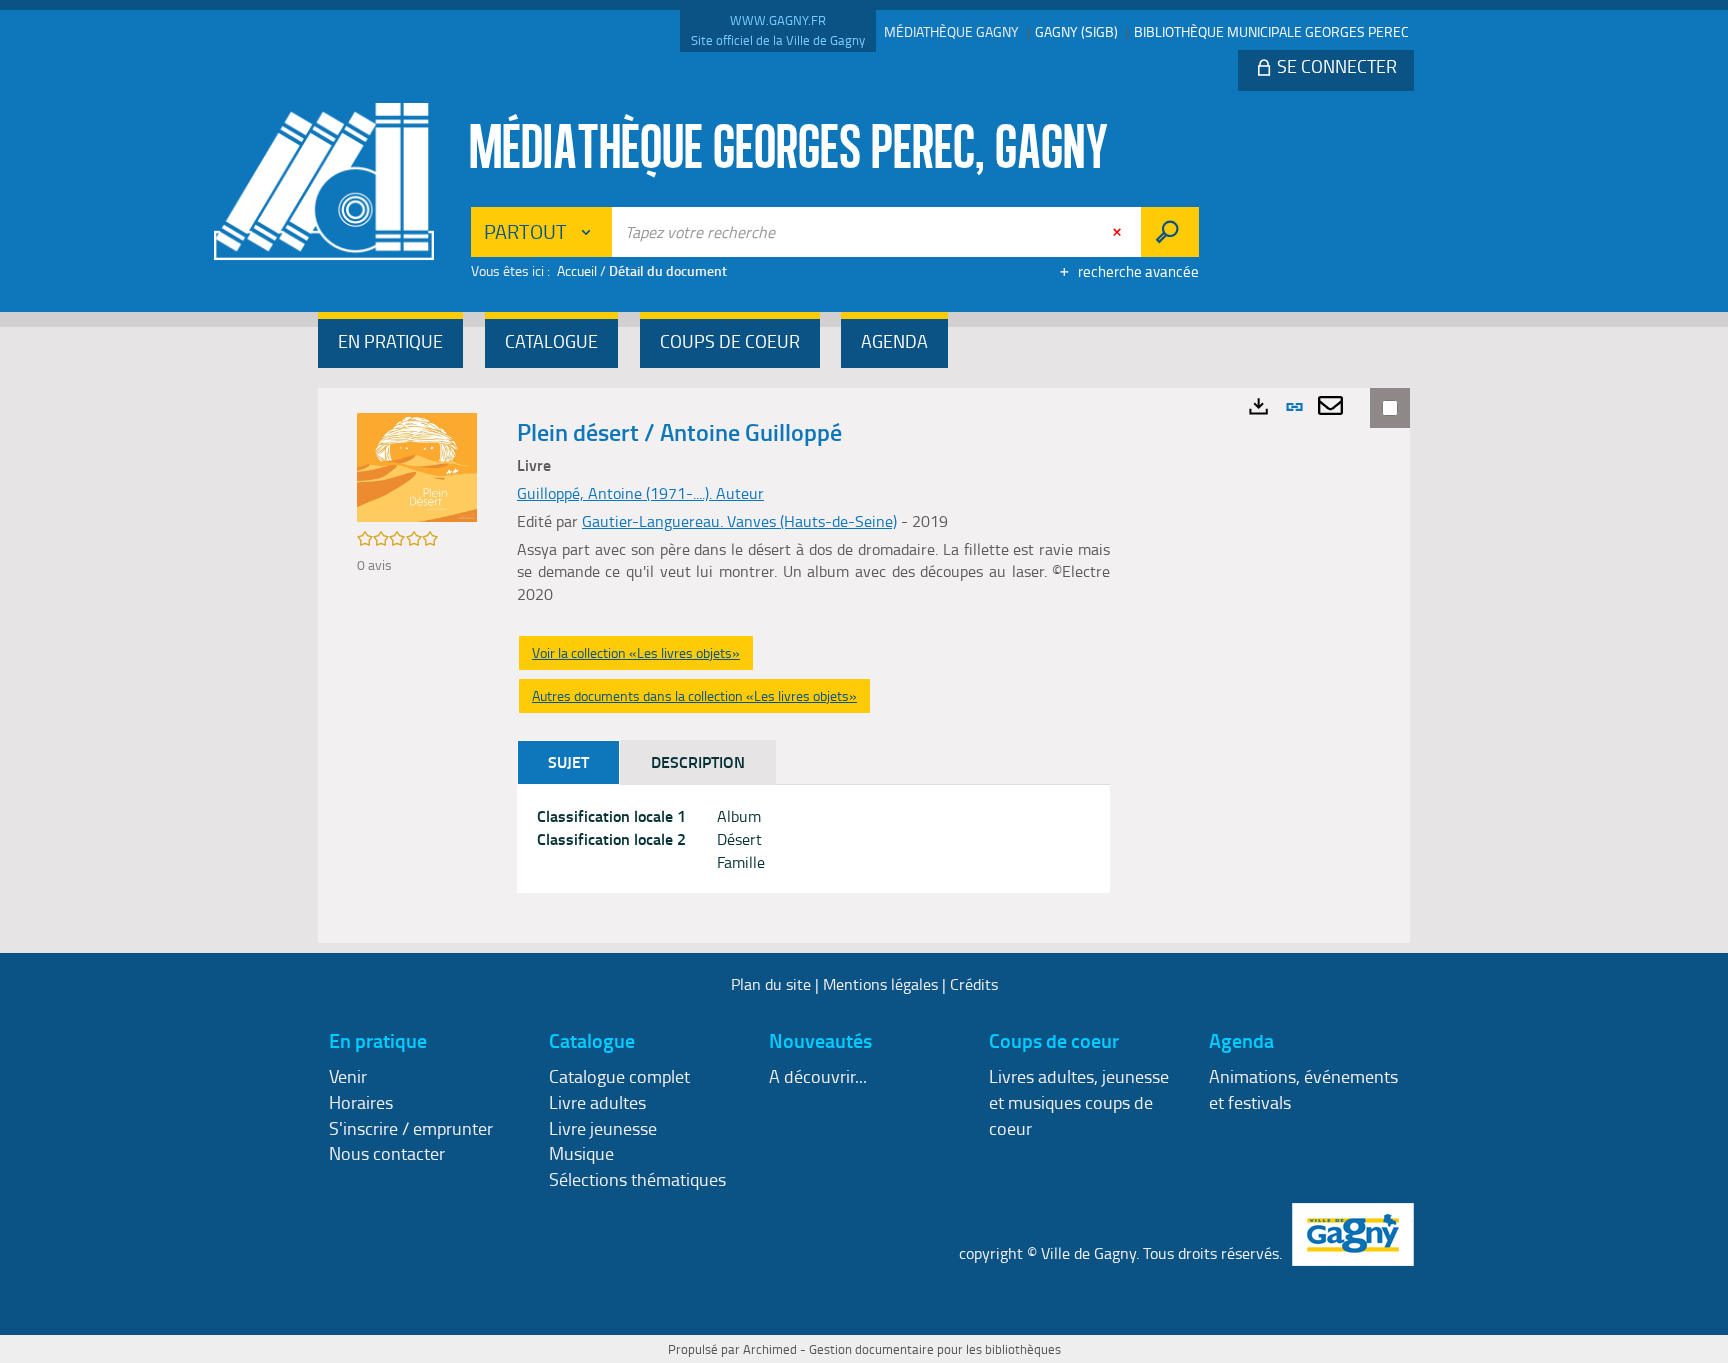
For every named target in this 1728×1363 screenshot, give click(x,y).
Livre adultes (597, 1102)
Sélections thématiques (637, 1179)
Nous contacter (387, 1153)
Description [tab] (698, 761)
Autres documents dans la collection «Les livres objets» (694, 695)
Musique (581, 1153)
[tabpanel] (813, 839)
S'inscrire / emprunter (411, 1128)
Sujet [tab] (568, 761)
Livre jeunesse (603, 1128)
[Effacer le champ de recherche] (1119, 232)
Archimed (770, 1349)
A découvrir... (818, 1076)
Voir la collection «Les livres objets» (636, 652)
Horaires (361, 1102)
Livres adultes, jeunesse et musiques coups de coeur (1079, 1101)
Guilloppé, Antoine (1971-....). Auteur (640, 493)
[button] (390, 343)
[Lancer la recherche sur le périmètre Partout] (1169, 232)
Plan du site (771, 984)
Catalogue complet (619, 1076)
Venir (348, 1076)
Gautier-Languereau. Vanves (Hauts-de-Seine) (739, 521)
